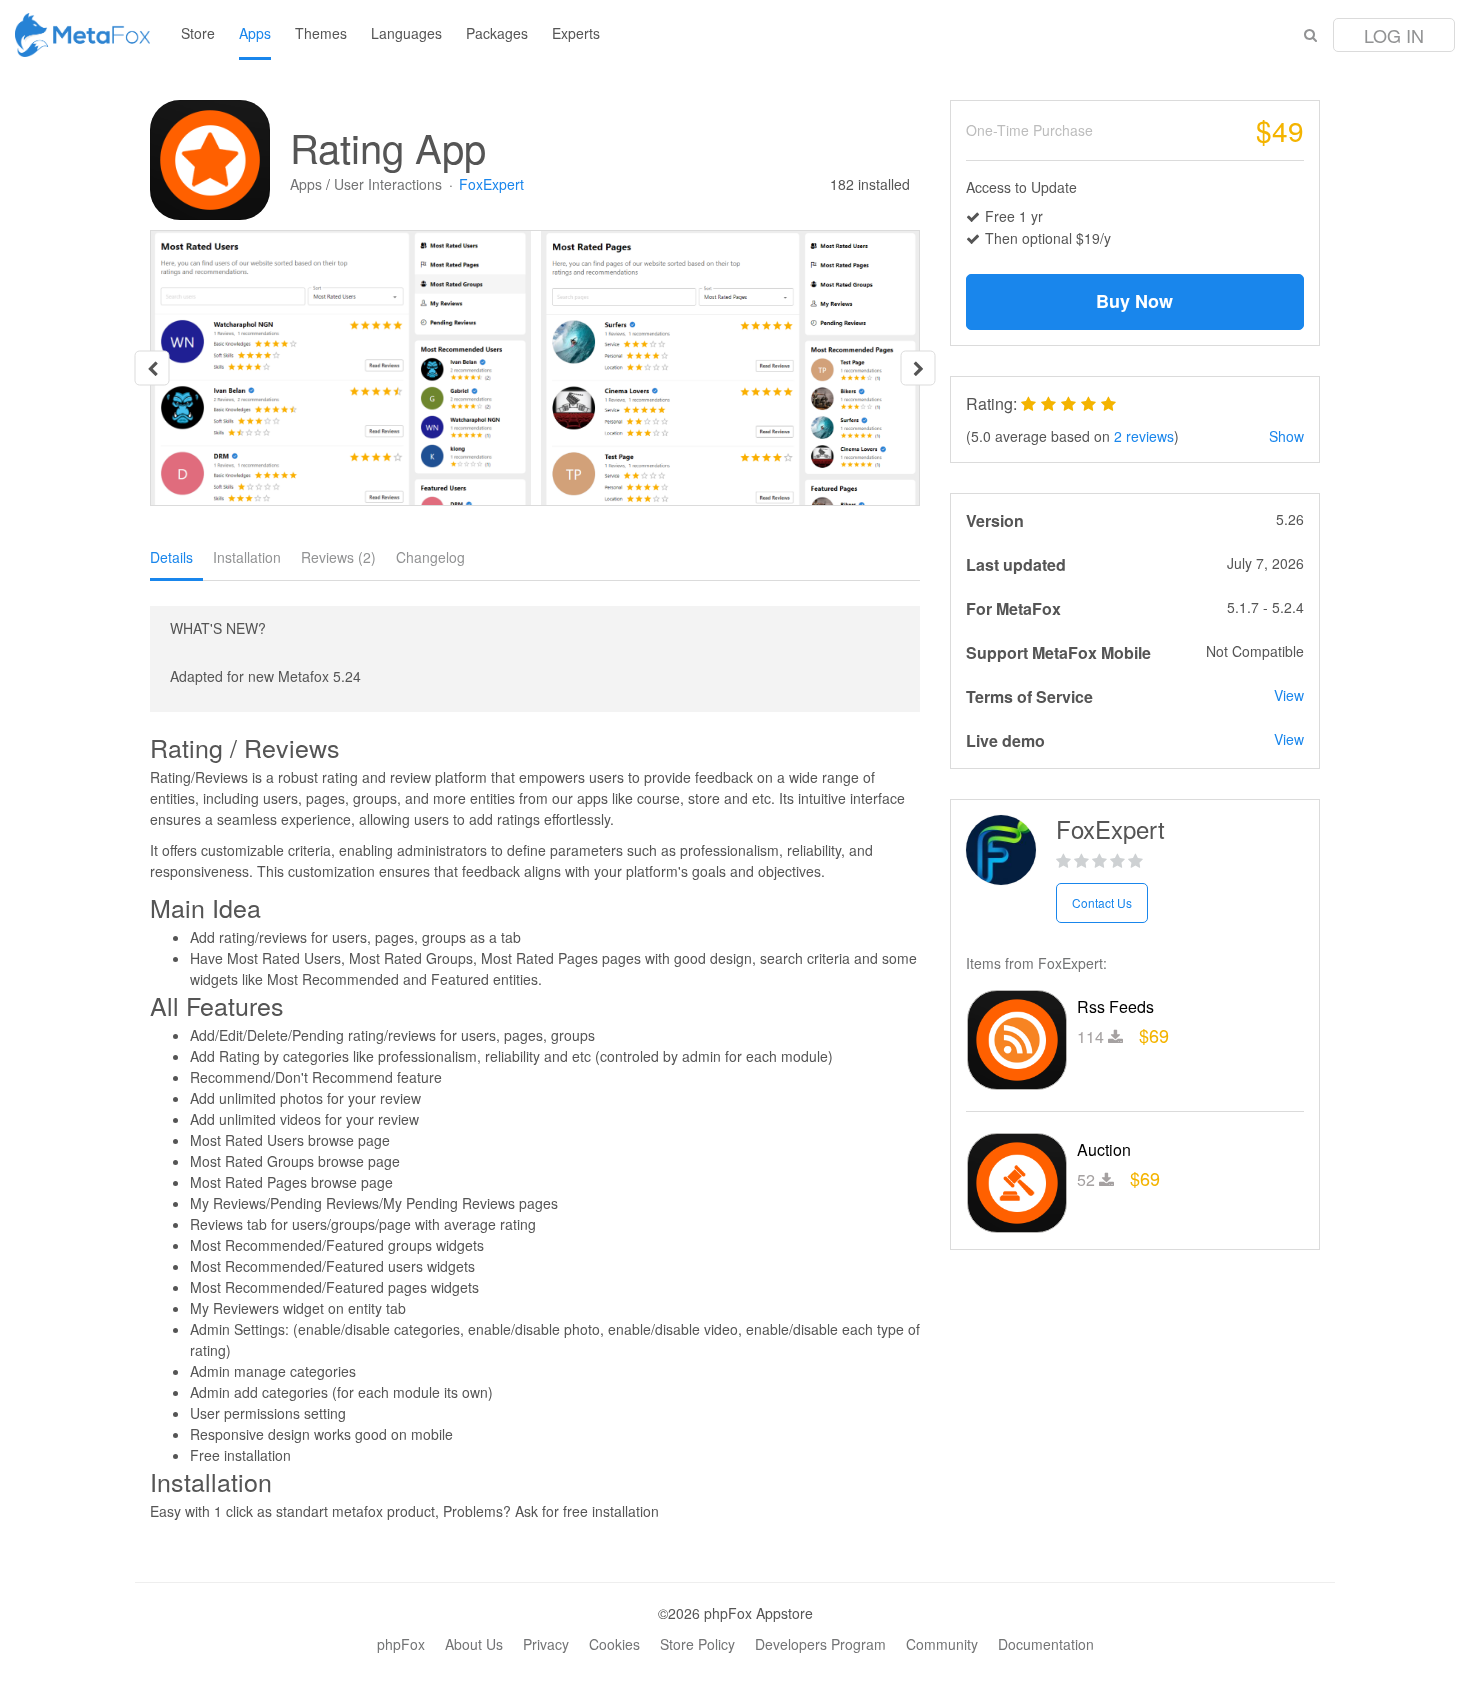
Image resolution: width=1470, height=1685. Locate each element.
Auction (1104, 1149)
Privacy (546, 1644)
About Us (474, 1644)
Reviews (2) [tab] (338, 557)
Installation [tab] (247, 557)
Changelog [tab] (430, 557)
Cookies (614, 1644)
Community (942, 1644)
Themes (321, 33)
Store (198, 33)
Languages (406, 33)
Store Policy (697, 1644)
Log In (1394, 35)
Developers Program (820, 1644)
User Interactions (388, 184)
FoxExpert (491, 184)
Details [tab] (171, 557)
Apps (255, 33)
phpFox (401, 1644)
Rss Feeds (1115, 1006)
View (1289, 695)
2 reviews (1144, 436)
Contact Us (1102, 902)
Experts (576, 33)
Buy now (1134, 301)
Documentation (1046, 1644)
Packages (497, 33)
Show (1286, 436)
